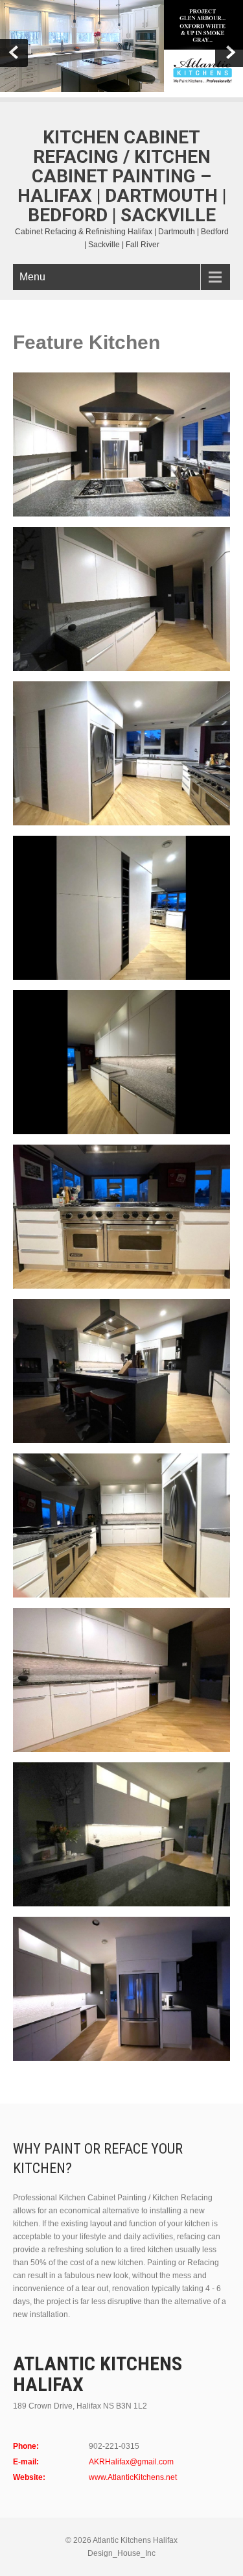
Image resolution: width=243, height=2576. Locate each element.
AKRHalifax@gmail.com (131, 2462)
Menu (32, 277)
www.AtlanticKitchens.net (133, 2477)
